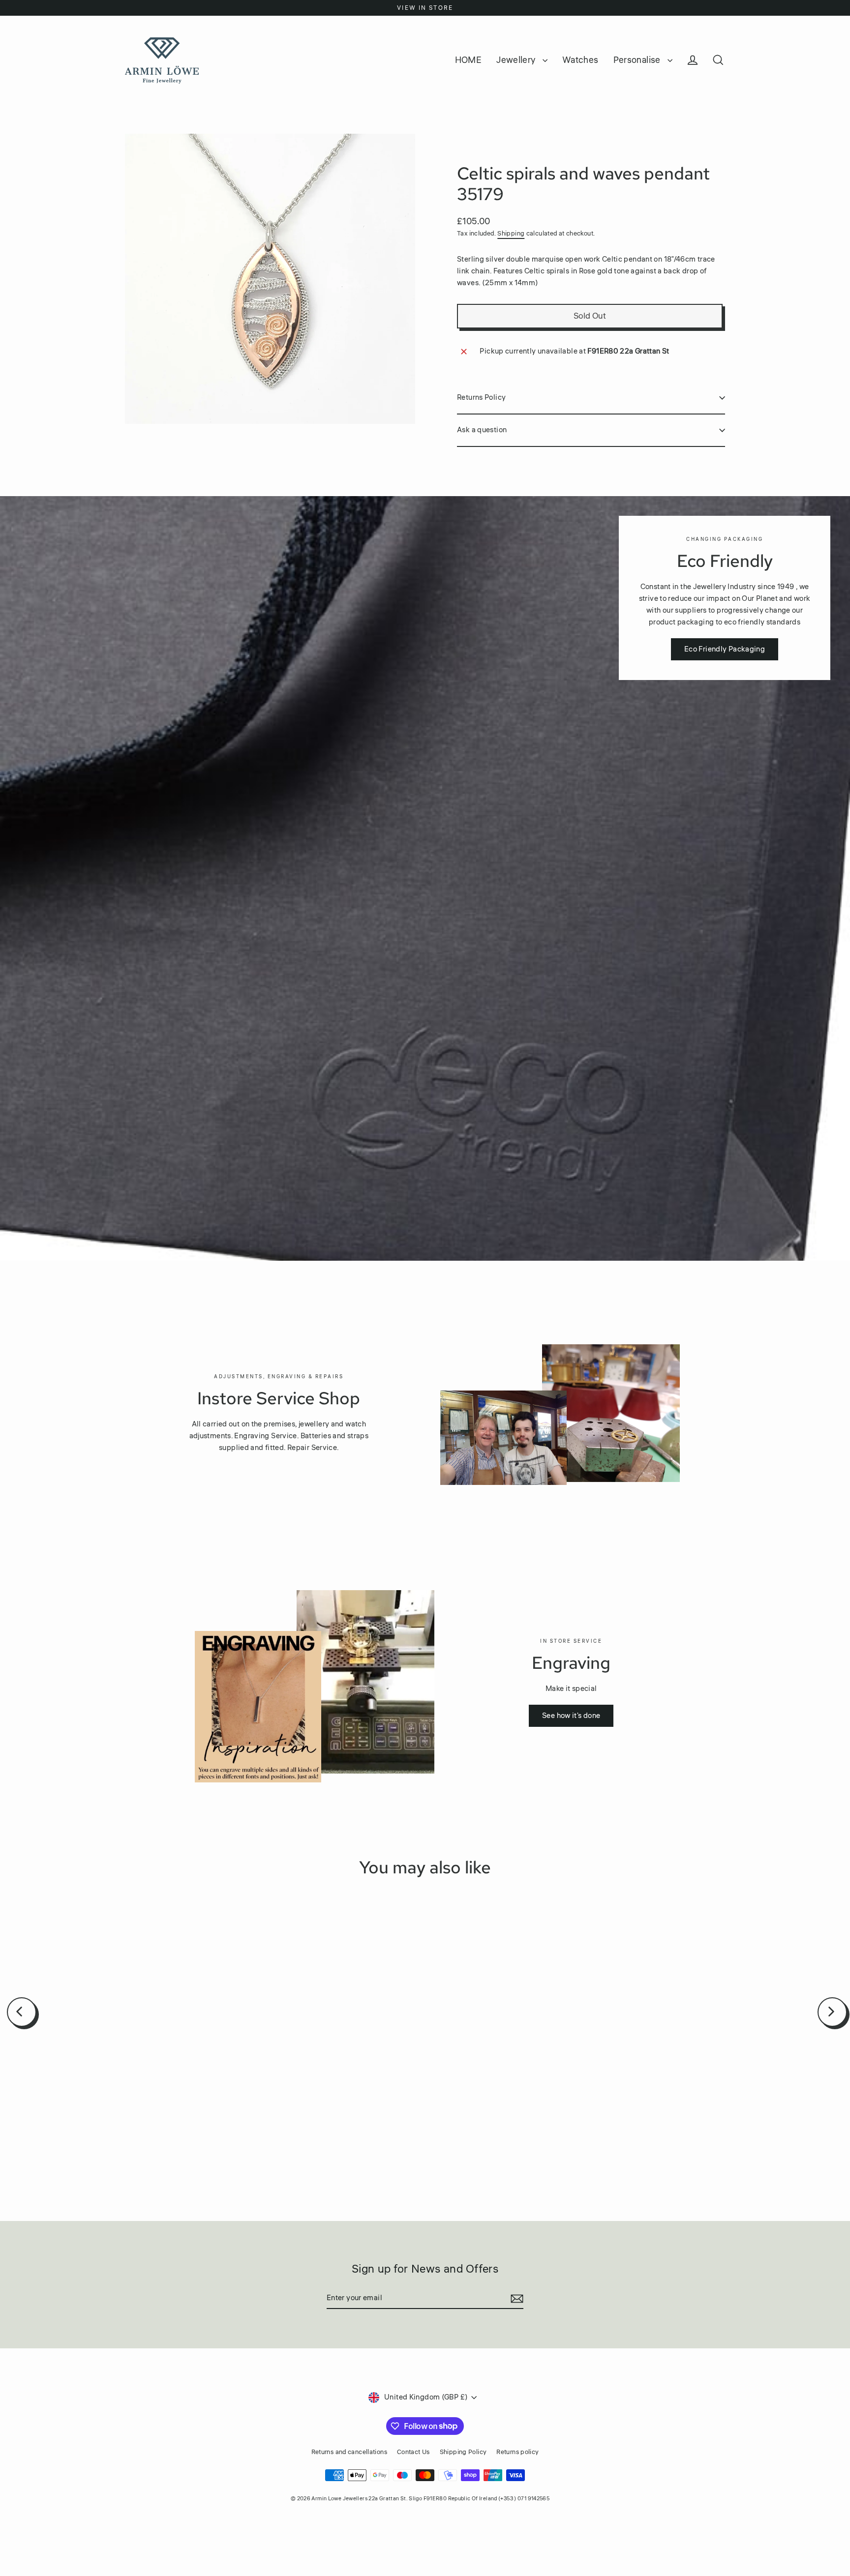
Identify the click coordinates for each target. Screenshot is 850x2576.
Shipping (511, 234)
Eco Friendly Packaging (725, 649)
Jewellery (517, 60)
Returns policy (517, 2452)
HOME (469, 60)
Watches (580, 60)
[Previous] (22, 2012)
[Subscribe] (516, 2299)
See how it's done (571, 1716)
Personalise (638, 60)
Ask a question (482, 430)
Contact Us (413, 2452)
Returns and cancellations (349, 2452)
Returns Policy (481, 398)
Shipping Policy (463, 2452)
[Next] (832, 2012)
